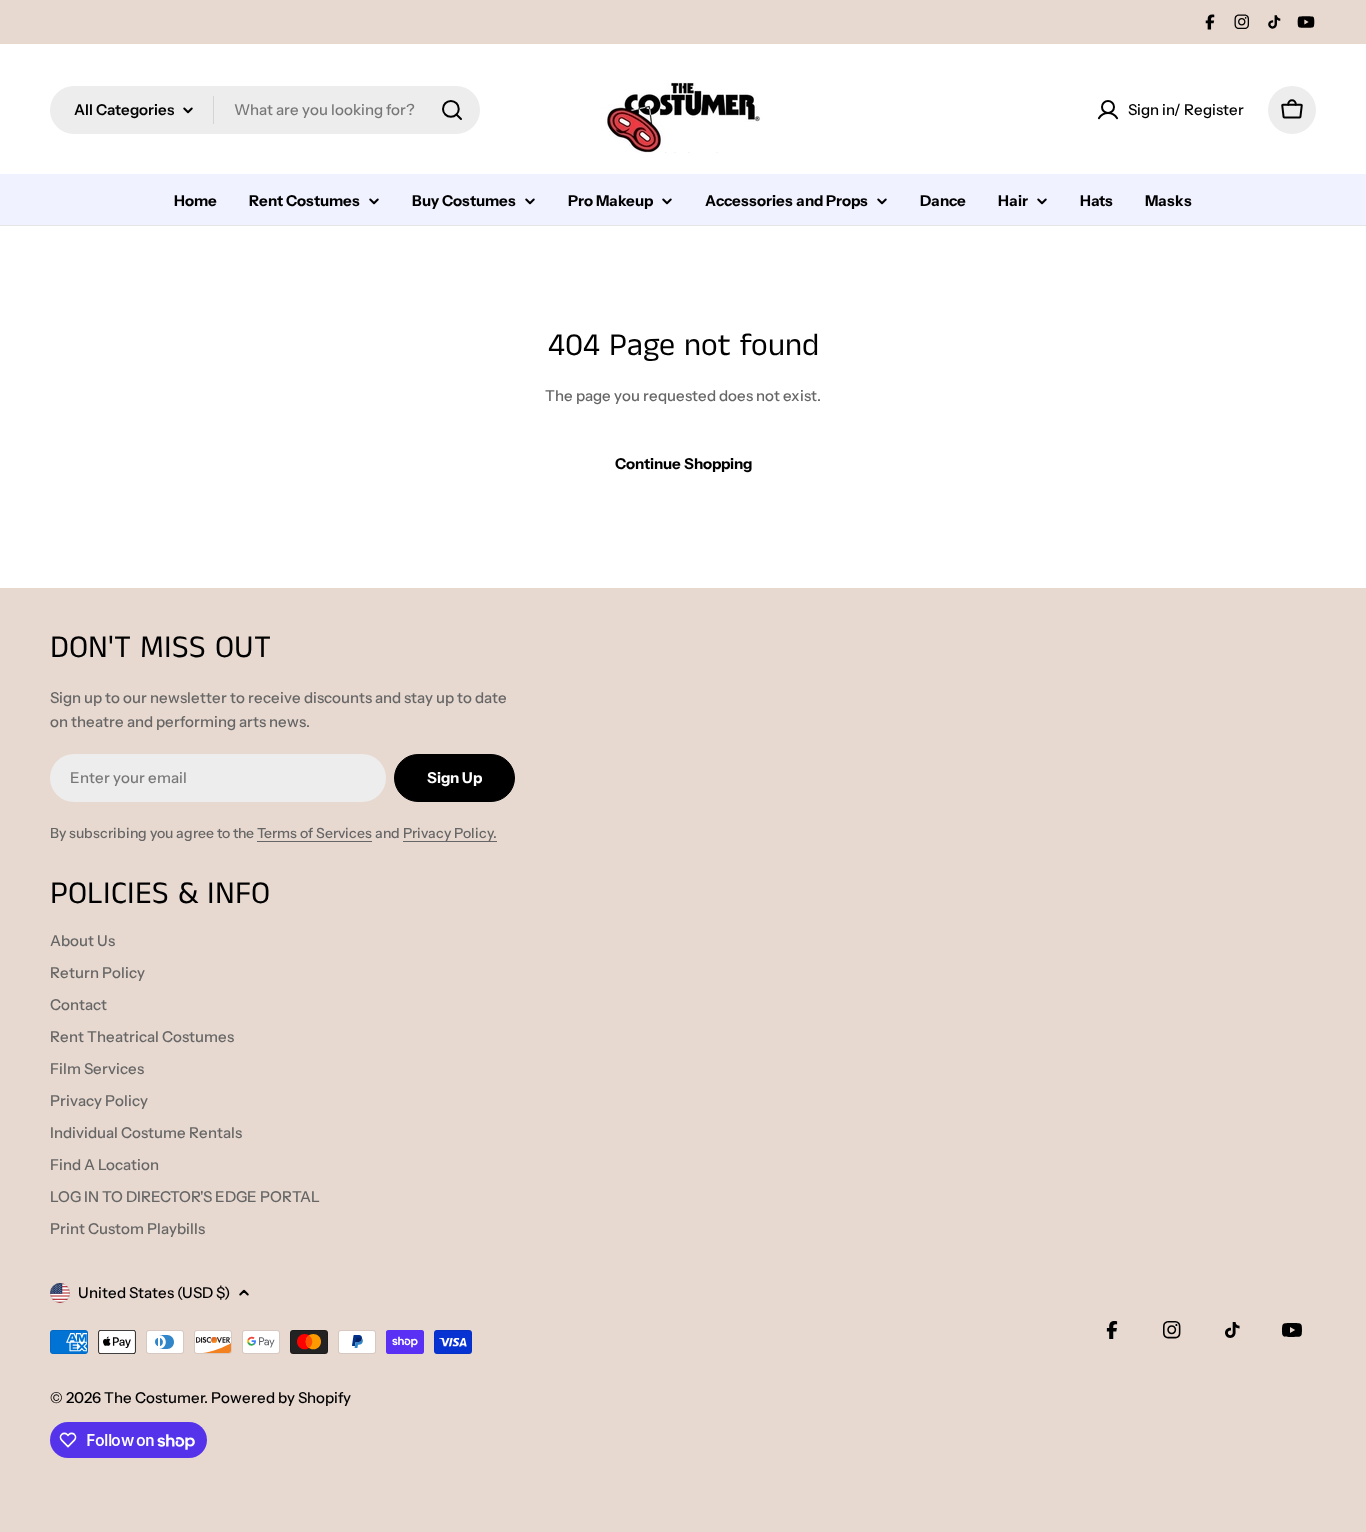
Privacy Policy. (450, 833)
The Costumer (154, 1397)
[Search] (452, 110)
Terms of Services (314, 833)
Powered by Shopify (281, 1397)
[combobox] (265, 110)
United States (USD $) (154, 1292)
